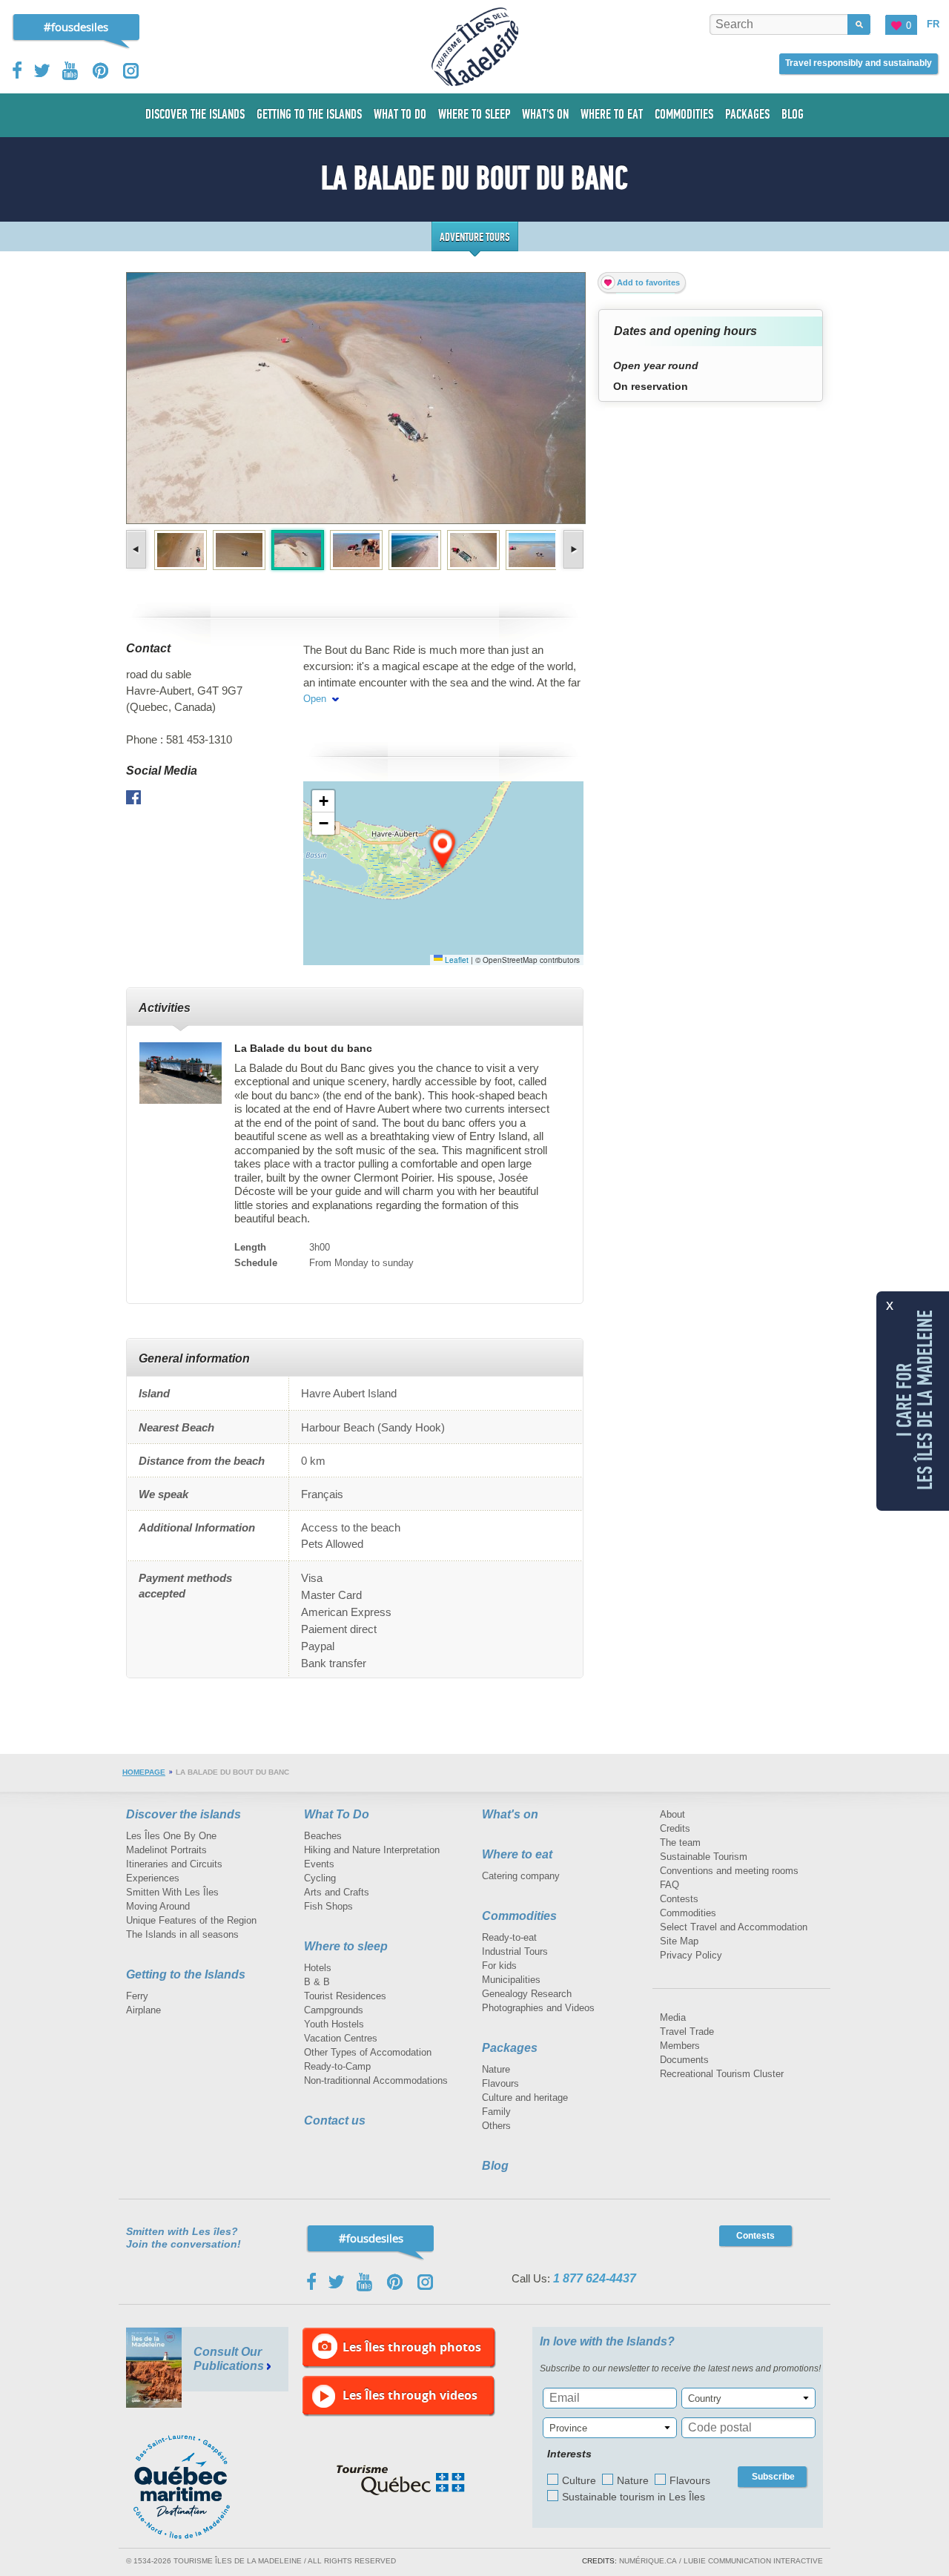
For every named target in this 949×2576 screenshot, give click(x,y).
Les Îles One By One (171, 1836)
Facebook (18, 70)
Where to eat (517, 1854)
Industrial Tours (515, 1951)
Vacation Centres (341, 2038)
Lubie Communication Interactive (753, 2561)
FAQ (669, 1885)
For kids (499, 1966)
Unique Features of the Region (191, 1920)
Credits (675, 1828)
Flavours (500, 2083)
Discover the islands (183, 1814)
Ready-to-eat (509, 1937)
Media (673, 2017)
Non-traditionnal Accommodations (376, 2080)
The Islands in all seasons (182, 1934)
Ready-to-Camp (337, 2066)
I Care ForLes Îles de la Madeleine (915, 1399)
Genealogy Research (527, 1994)
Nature (496, 2069)
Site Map (679, 1941)
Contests (679, 1899)
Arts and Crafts (337, 1892)
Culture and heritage (525, 2097)
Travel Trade (687, 2032)
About (672, 1814)
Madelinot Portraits (166, 1850)
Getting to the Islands (186, 1974)
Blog (495, 2166)
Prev (138, 549)
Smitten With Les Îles (172, 1892)
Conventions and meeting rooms (729, 1871)
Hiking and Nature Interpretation (372, 1850)
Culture (579, 2480)
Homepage (144, 1772)
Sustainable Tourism (704, 1857)
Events (319, 1864)
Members (680, 2046)
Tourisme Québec (401, 2480)
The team (680, 1842)
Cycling (320, 1878)
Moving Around (158, 1906)
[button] (443, 850)
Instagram (131, 71)
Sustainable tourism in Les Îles (634, 2497)
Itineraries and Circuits (174, 1864)
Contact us (335, 2120)
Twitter (42, 70)
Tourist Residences (345, 1996)
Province (568, 2428)
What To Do (337, 1814)
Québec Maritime (196, 2487)
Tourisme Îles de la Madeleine (475, 47)
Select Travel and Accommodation (734, 1927)
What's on (510, 1814)
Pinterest (101, 71)
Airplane (143, 2010)
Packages (510, 2048)
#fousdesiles (76, 27)
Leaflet (456, 960)
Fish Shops (328, 1906)
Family (496, 2112)
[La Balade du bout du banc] (181, 1073)
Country (705, 2398)
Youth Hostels (334, 2024)
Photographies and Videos (538, 2008)
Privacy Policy (691, 1955)
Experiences (153, 1878)
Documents (684, 2060)
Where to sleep (346, 1946)
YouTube (72, 71)
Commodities (519, 1916)
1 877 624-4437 (595, 2278)
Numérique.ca (648, 2561)
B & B (317, 1982)
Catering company (521, 1876)
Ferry (137, 1996)
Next (572, 549)
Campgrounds (334, 2010)
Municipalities (511, 1980)
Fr (933, 24)
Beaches (323, 1836)
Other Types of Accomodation (368, 2052)
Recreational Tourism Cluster (722, 2074)
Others (496, 2126)
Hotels (318, 1968)
